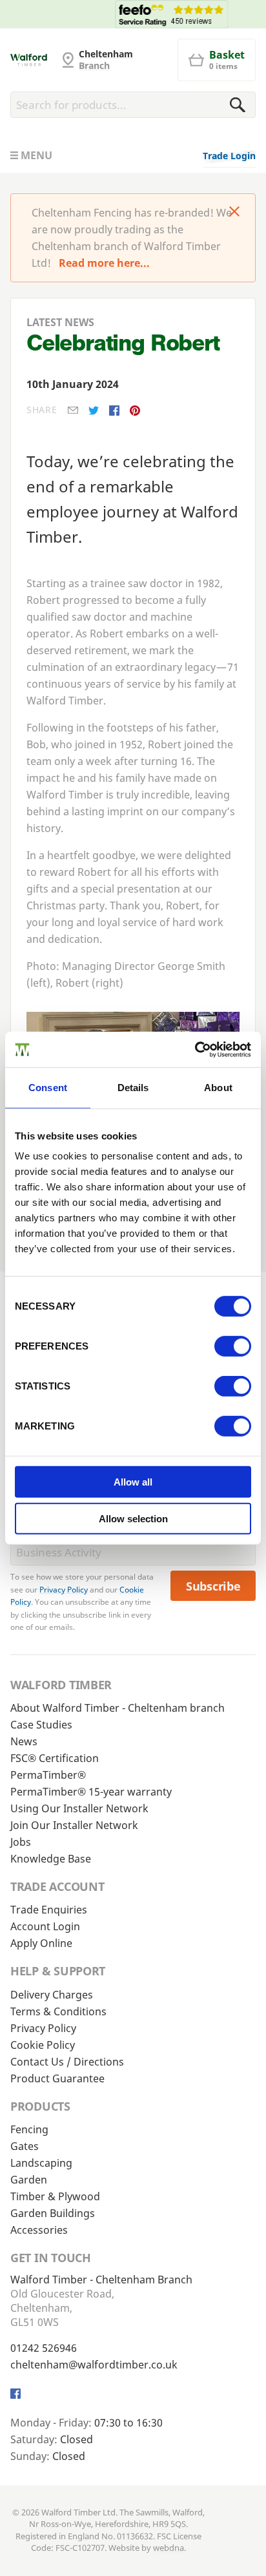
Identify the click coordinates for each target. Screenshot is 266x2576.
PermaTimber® (48, 1775)
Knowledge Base (51, 1859)
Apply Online (41, 1943)
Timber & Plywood (55, 2196)
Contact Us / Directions (67, 2062)
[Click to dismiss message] (234, 213)
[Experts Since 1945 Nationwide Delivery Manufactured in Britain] (133, 14)
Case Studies (41, 1725)
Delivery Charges (52, 1995)
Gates (25, 2146)
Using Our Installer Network (79, 1808)
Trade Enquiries (49, 1910)
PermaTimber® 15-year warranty (91, 1792)
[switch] (233, 1346)
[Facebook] (114, 411)
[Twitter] (94, 411)
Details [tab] (133, 1088)
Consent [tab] (48, 1088)
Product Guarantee (57, 2078)
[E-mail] (73, 410)
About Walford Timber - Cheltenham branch (118, 1708)
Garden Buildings (53, 2213)
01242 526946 (44, 2348)
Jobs (21, 1842)
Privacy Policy (64, 1590)
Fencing (29, 2129)
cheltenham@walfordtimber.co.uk (94, 2365)
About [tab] (218, 1088)
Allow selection (133, 1519)
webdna (169, 2548)
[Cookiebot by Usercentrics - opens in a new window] (195, 1049)
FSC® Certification (55, 1758)
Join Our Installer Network (74, 1825)
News (24, 1741)
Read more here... (104, 263)
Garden (29, 2180)
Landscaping (41, 2163)
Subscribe (213, 1586)
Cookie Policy (43, 2045)
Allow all (133, 1482)
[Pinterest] (135, 411)
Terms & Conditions (58, 2011)
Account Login (45, 1926)
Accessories (39, 2230)
